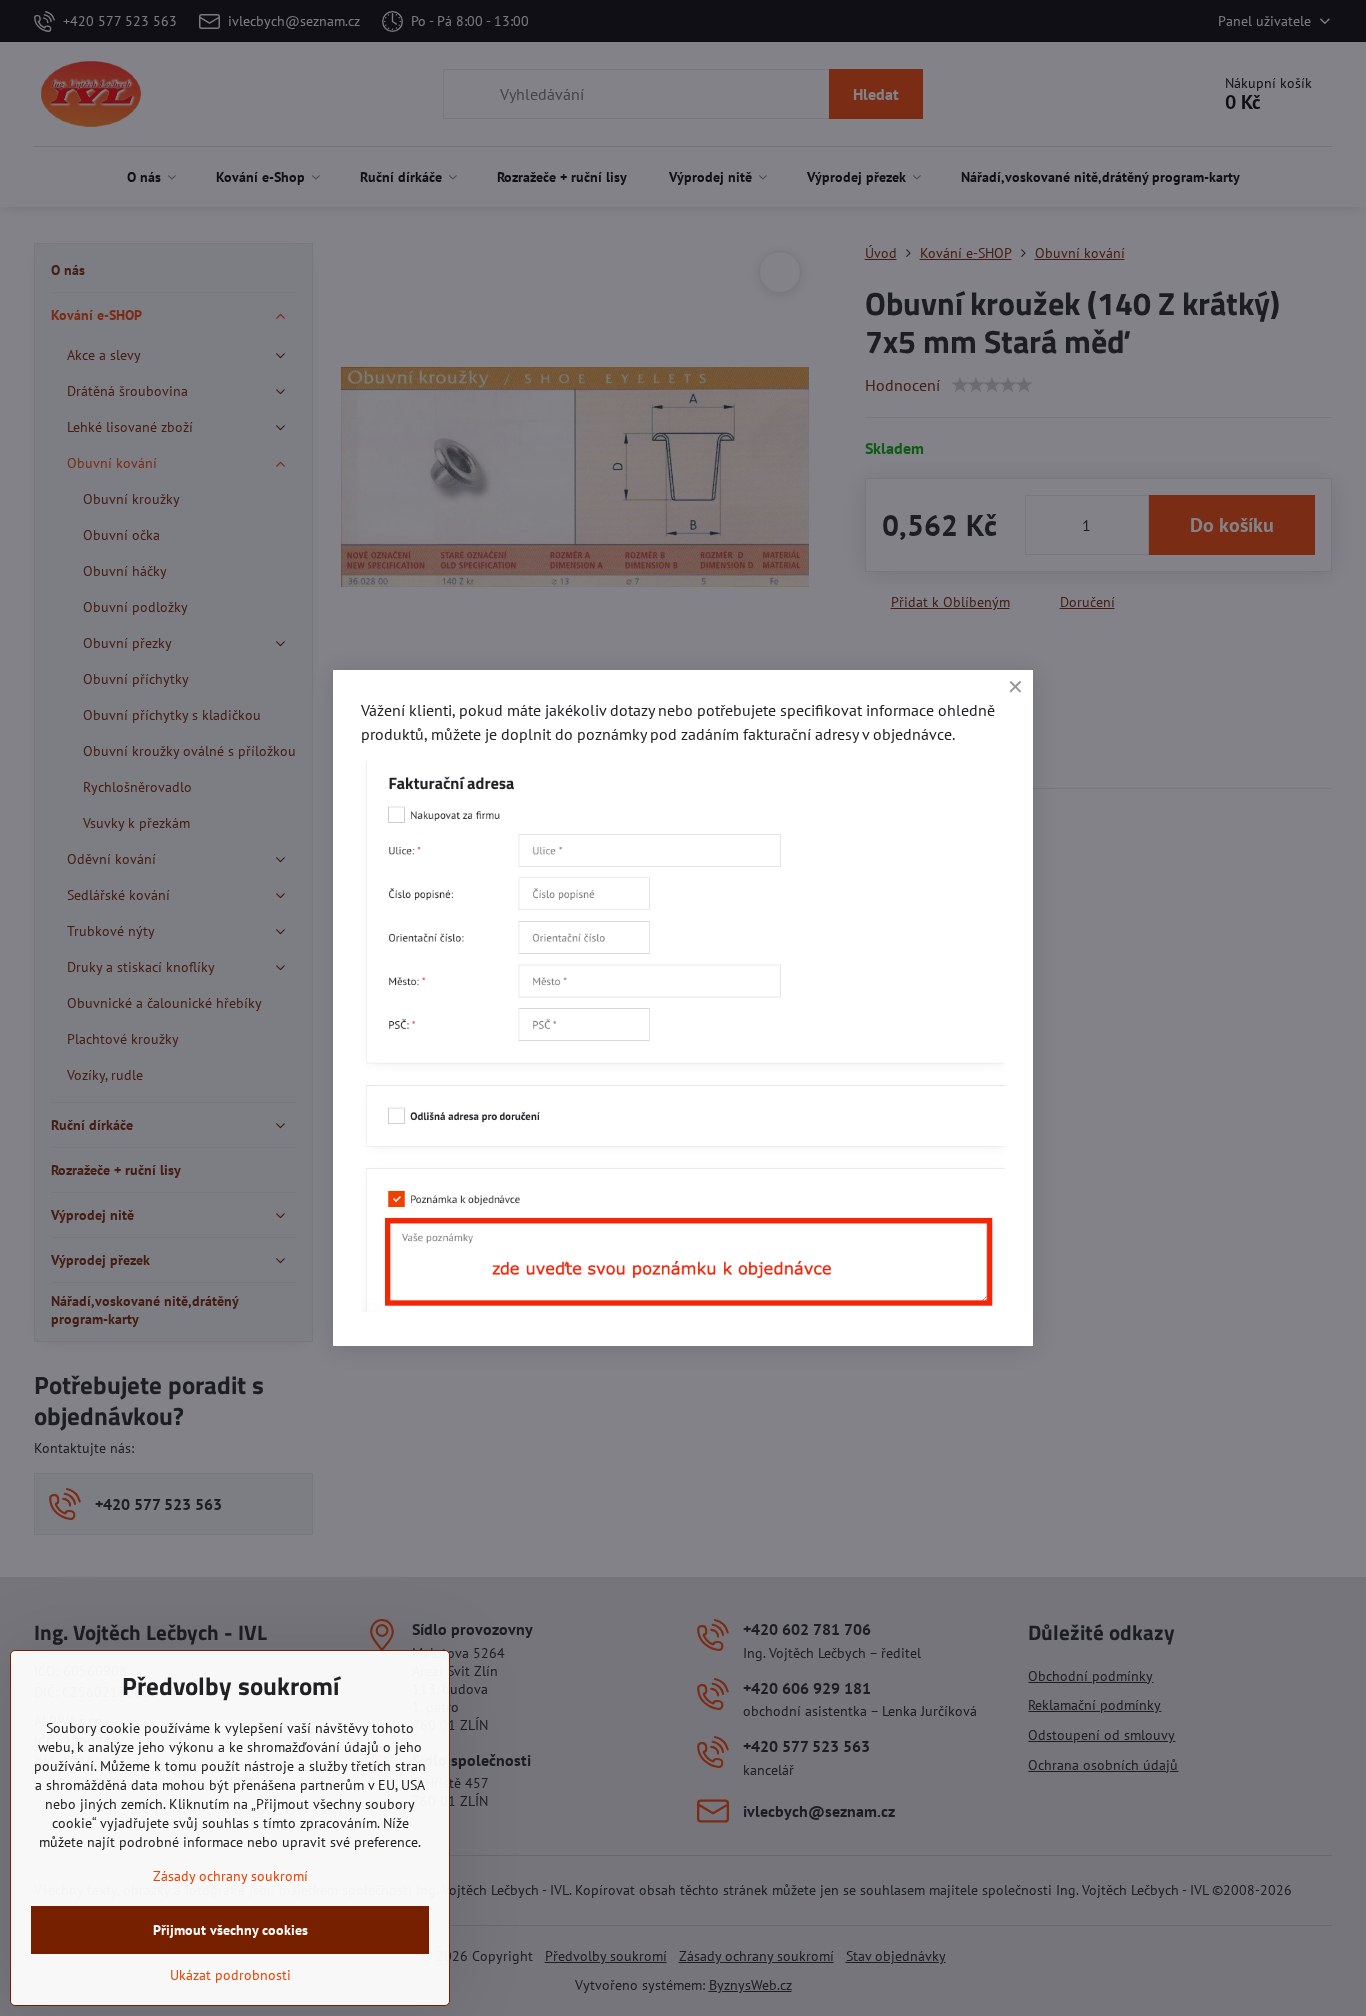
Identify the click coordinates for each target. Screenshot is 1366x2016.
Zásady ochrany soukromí (230, 1876)
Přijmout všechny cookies (230, 1930)
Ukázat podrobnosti (230, 1975)
